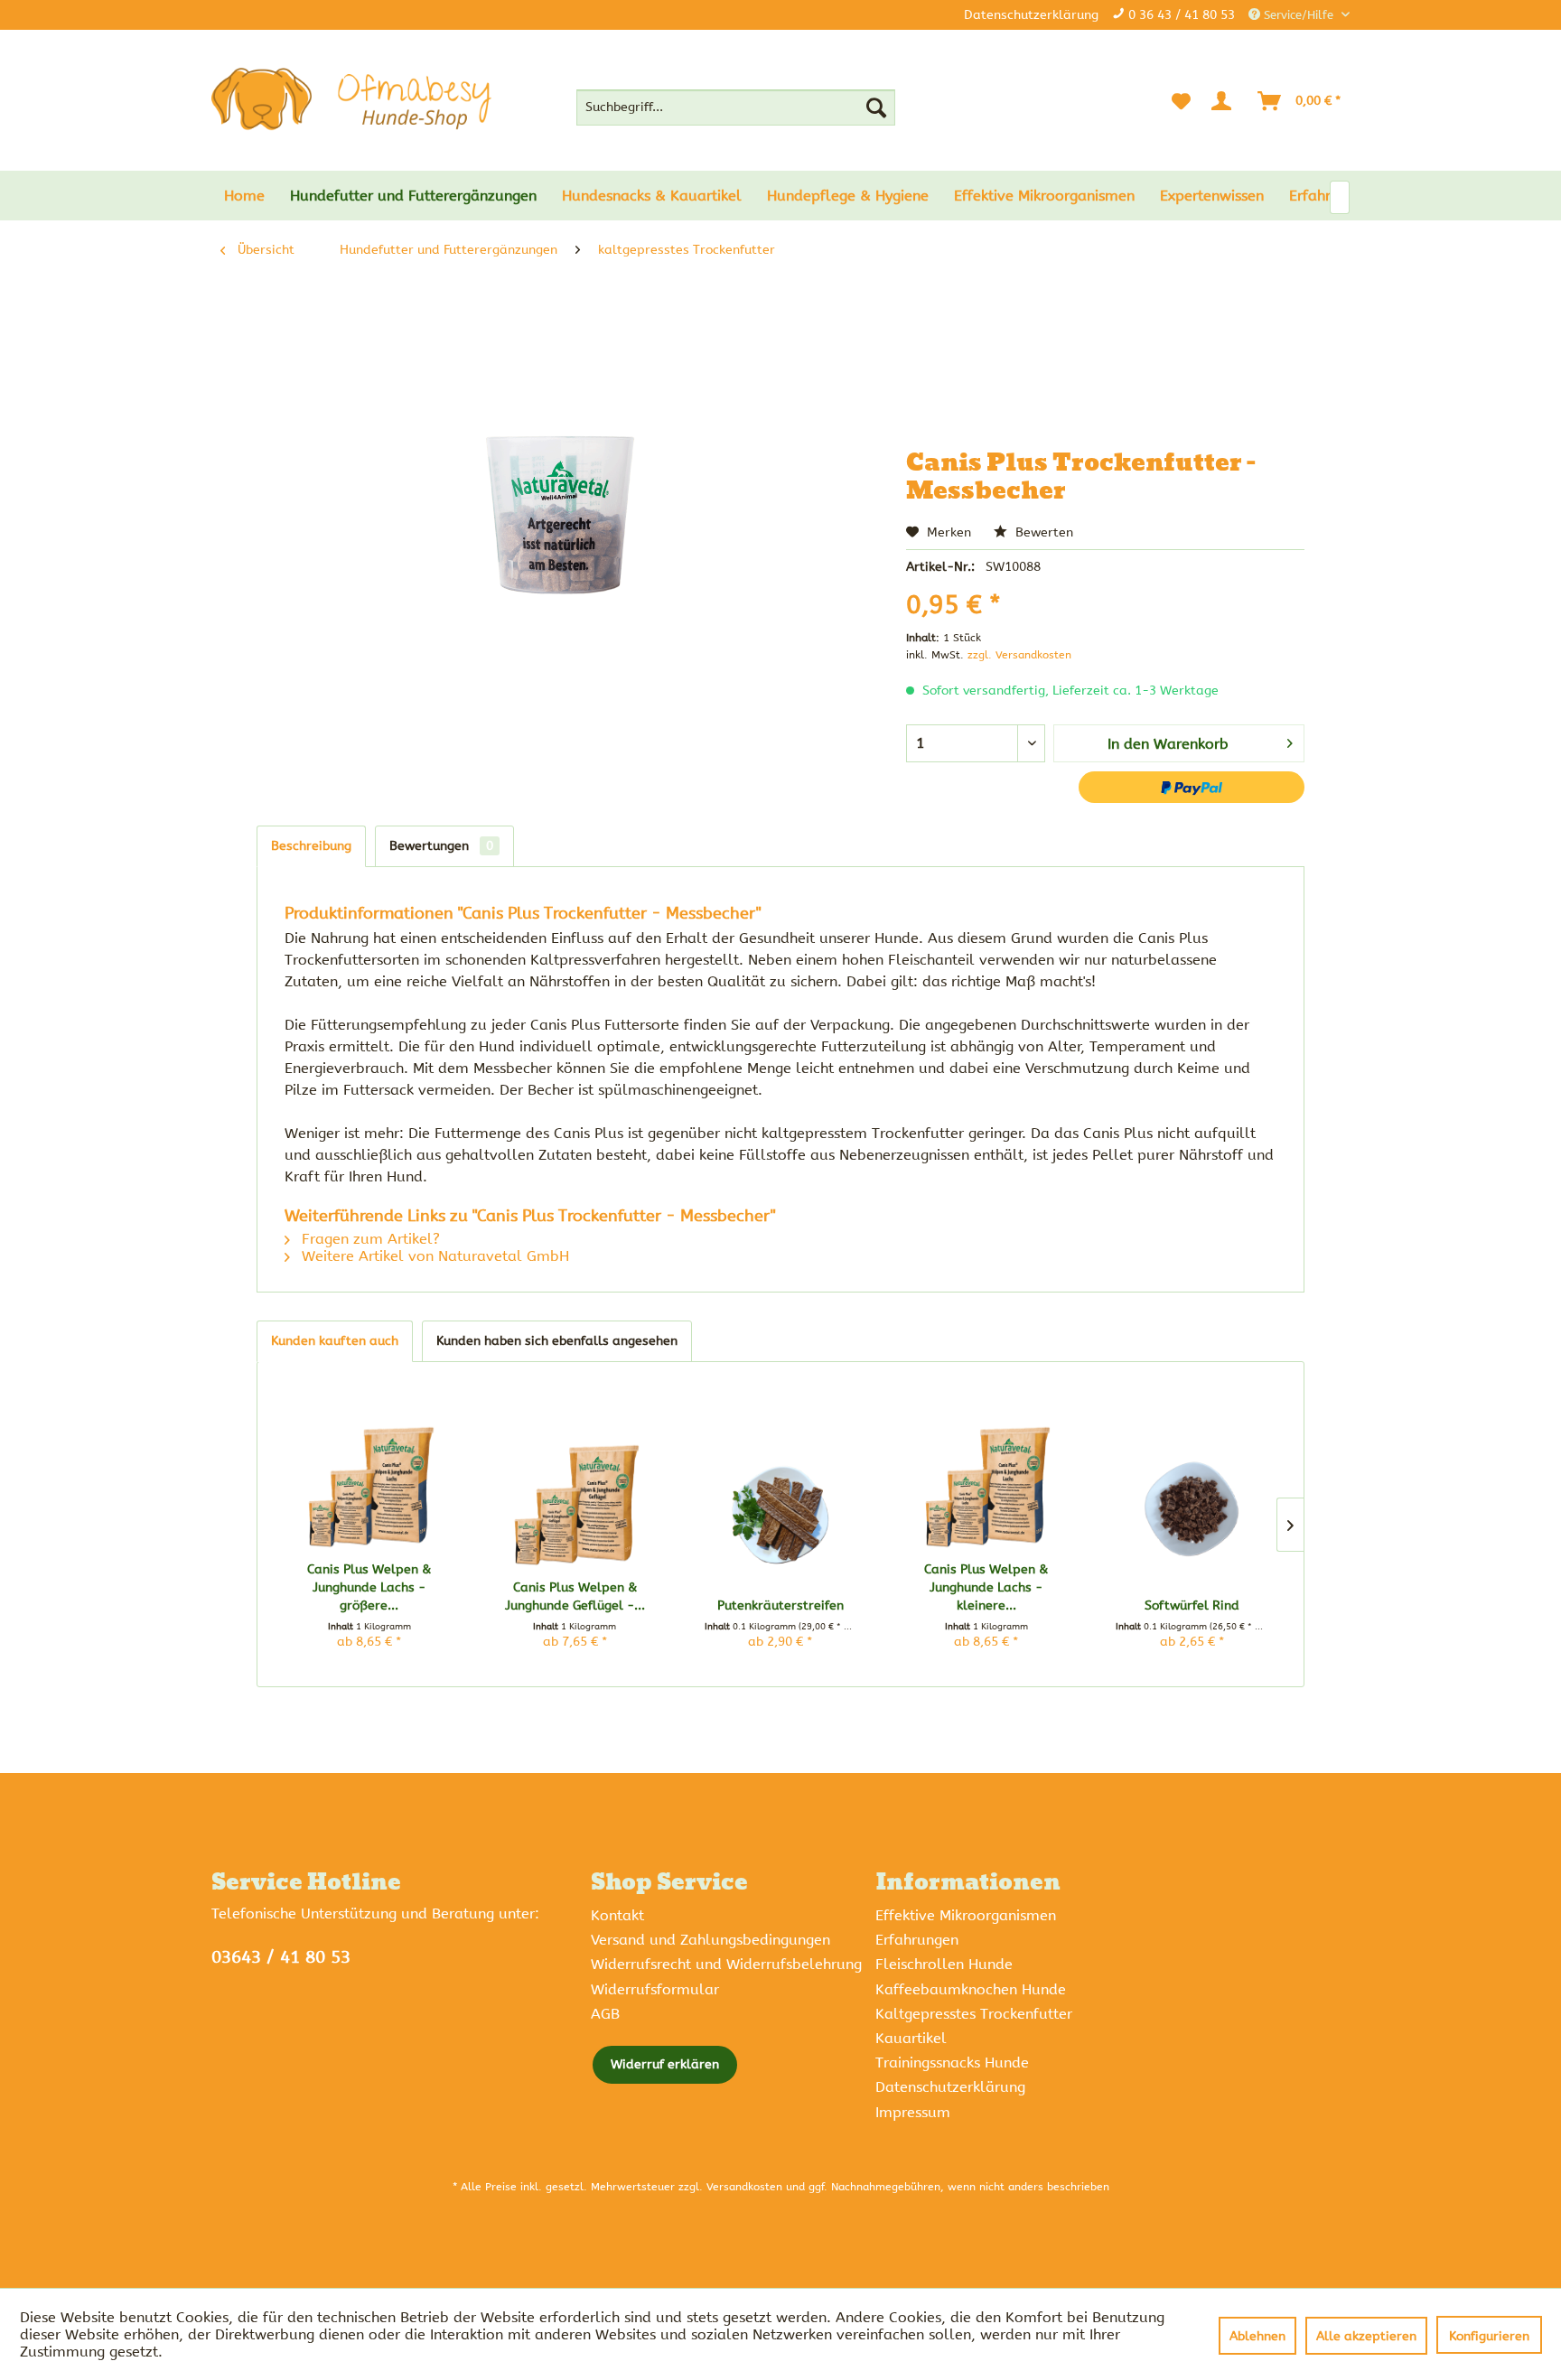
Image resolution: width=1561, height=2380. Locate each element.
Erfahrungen (917, 1940)
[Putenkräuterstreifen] (780, 1511)
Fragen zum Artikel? (369, 1239)
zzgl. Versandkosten (1019, 655)
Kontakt (617, 1915)
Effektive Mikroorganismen (966, 1915)
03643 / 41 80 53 (281, 1957)
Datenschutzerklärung (1031, 15)
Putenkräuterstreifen (780, 1605)
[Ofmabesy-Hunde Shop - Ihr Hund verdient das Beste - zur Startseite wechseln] (351, 99)
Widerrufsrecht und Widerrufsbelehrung (726, 1964)
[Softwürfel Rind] (1192, 1511)
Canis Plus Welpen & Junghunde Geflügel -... (575, 1596)
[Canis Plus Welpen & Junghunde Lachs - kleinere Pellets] (986, 1475)
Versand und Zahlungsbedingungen (710, 1940)
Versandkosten (744, 2187)
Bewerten (1042, 532)
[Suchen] (876, 107)
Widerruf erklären (665, 2064)
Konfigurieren (1489, 2336)
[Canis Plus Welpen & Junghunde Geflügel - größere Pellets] (575, 1493)
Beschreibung (311, 846)
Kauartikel (911, 2038)
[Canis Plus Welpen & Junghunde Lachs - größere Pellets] (369, 1475)
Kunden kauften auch (335, 1341)
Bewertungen (441, 846)
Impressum (913, 2112)
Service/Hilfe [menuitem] (1299, 15)
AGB (605, 2014)
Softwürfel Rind (1192, 1605)
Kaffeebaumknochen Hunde (971, 1989)
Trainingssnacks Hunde (952, 2063)
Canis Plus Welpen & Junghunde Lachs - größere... (369, 1587)
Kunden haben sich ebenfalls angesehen (557, 1341)
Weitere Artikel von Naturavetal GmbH (433, 1256)
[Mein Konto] (1225, 101)
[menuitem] (736, 107)
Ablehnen (1257, 2336)
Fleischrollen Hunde (944, 1964)
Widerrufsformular (655, 1989)
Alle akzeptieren (1366, 2336)
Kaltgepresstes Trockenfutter (974, 2014)
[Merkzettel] (1181, 101)
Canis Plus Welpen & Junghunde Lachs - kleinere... (986, 1587)
